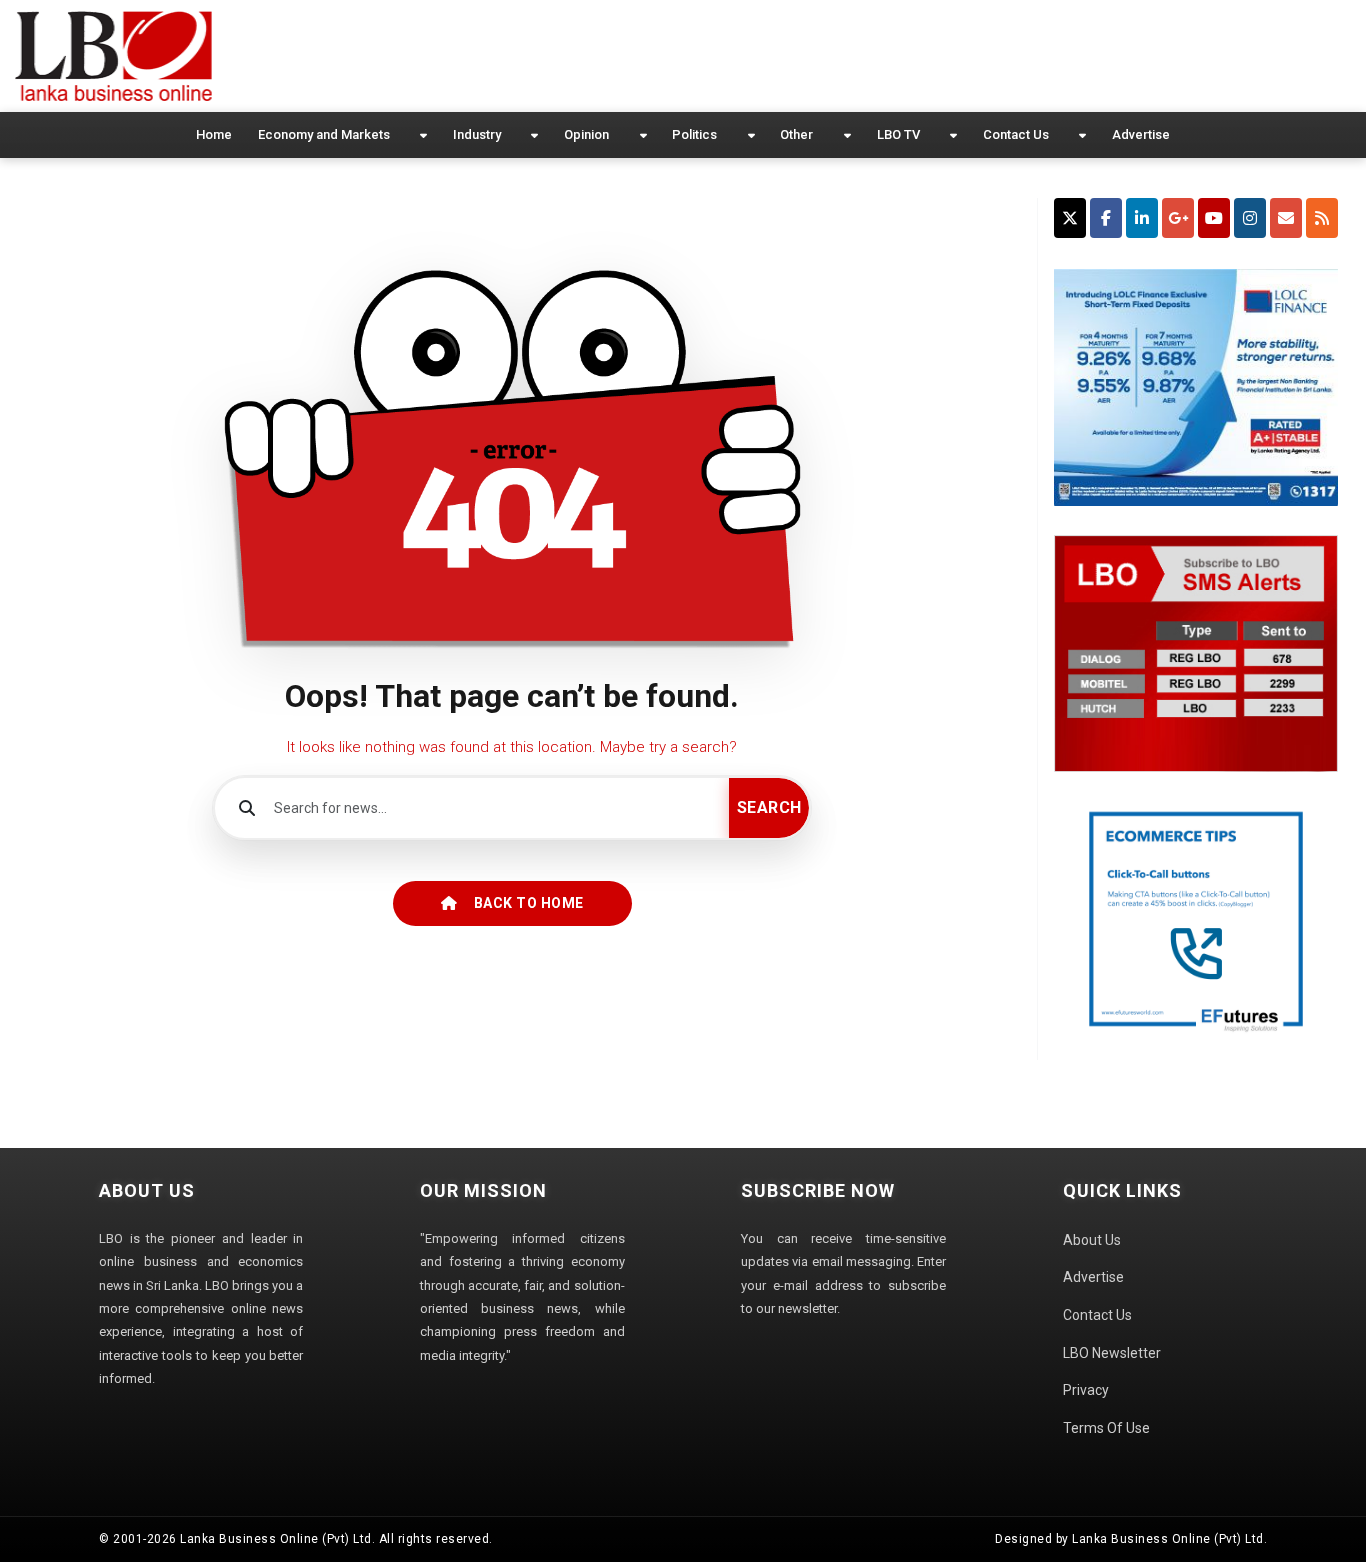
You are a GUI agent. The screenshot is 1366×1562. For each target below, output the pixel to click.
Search (769, 807)
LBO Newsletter (1112, 1353)
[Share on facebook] (1106, 218)
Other (796, 134)
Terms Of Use (1106, 1428)
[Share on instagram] (1250, 218)
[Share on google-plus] (1178, 218)
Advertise (1141, 134)
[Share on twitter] (1070, 218)
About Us (1092, 1240)
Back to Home (529, 903)
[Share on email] (1286, 218)
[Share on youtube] (1214, 218)
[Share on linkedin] (1142, 218)
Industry (477, 134)
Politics (694, 134)
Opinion (586, 134)
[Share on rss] (1322, 218)
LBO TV (898, 134)
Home (214, 134)
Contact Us (1016, 134)
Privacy (1086, 1390)
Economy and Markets (324, 134)
